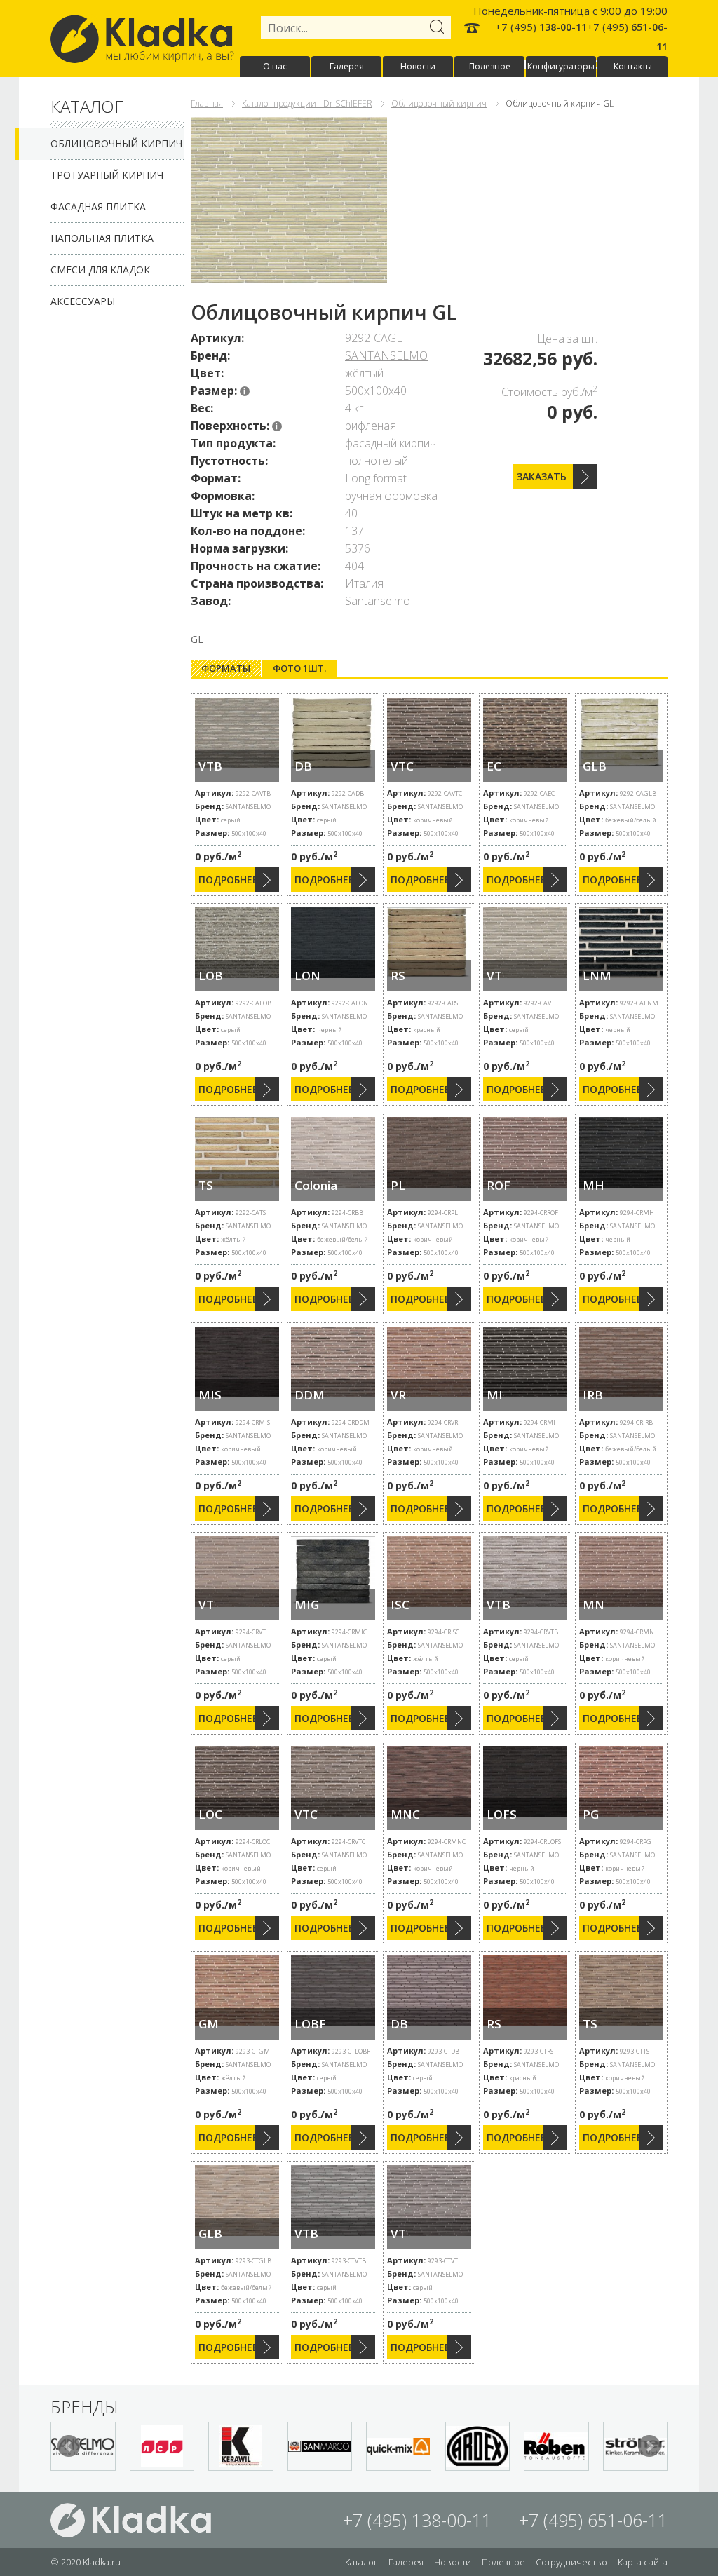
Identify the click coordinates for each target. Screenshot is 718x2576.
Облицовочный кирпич (116, 143)
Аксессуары (83, 301)
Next (649, 2446)
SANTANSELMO (386, 355)
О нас (275, 66)
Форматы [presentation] (226, 668)
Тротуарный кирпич (107, 175)
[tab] (226, 669)
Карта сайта (643, 2562)
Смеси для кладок (100, 270)
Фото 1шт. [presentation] (299, 668)
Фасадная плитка (98, 206)
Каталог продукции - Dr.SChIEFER (307, 103)
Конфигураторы (561, 66)
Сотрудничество (571, 2562)
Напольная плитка (102, 238)
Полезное (490, 66)
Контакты (633, 66)
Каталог (361, 2562)
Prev (69, 2446)
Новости (418, 66)
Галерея (347, 66)
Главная (207, 103)
